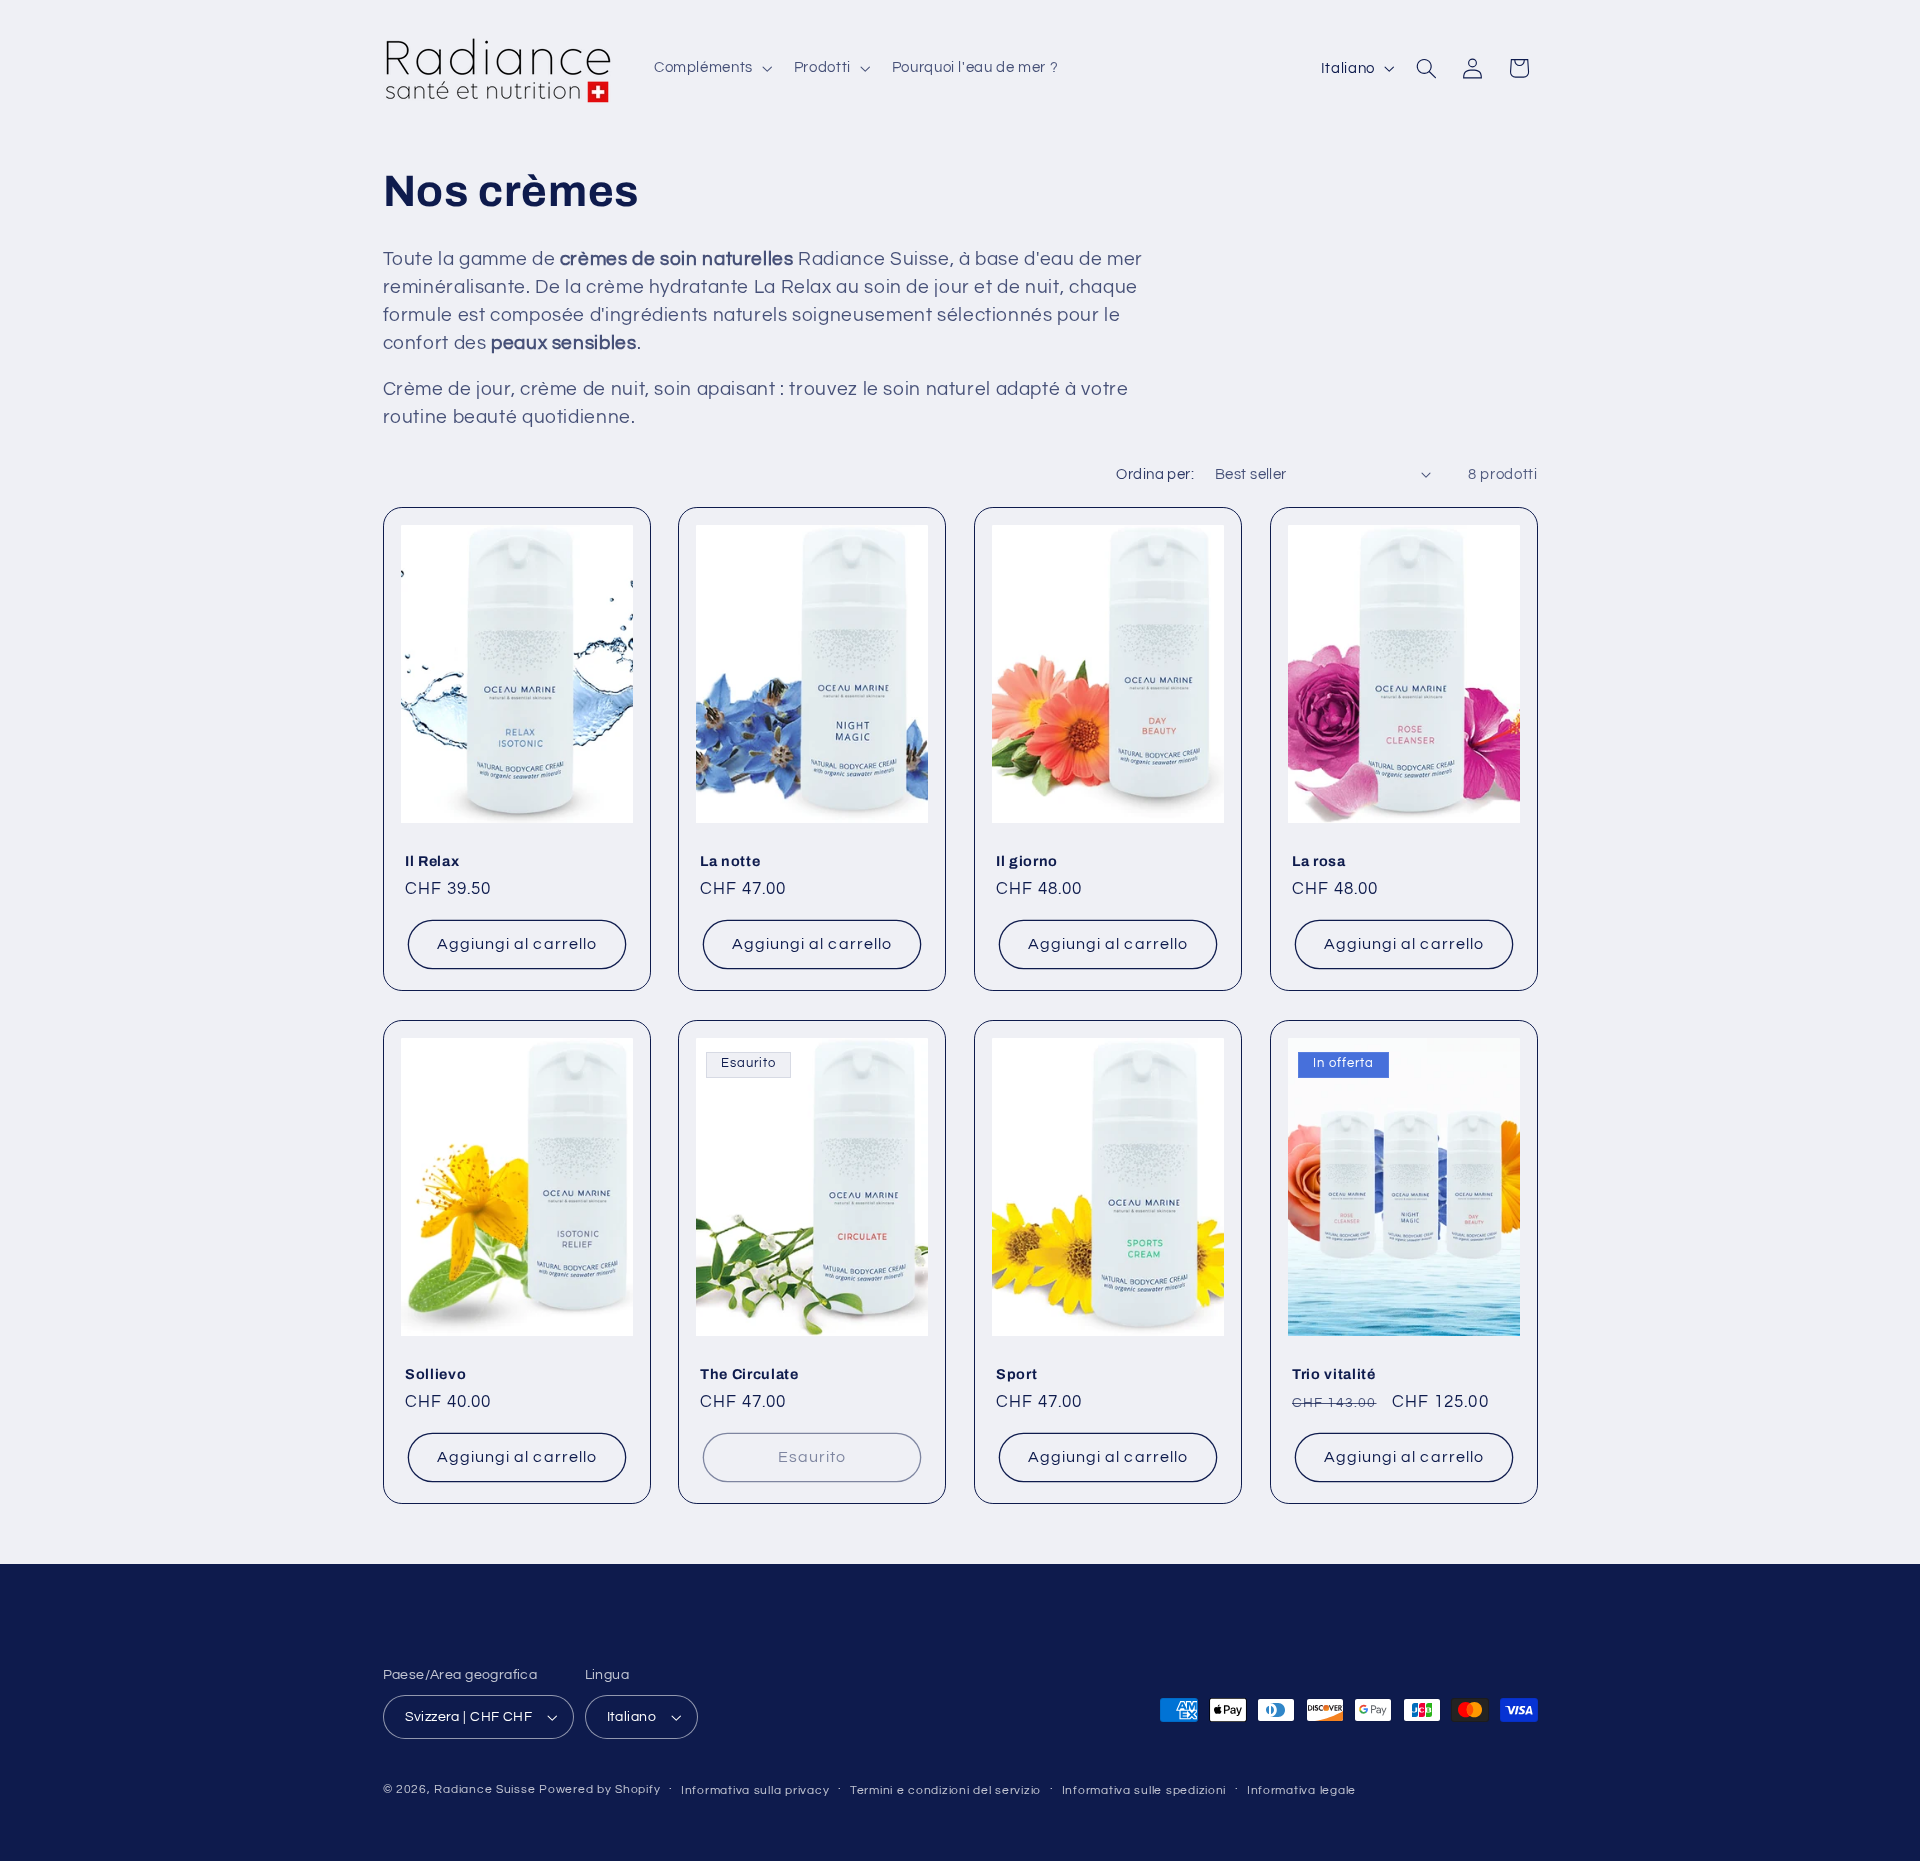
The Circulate (749, 1374)
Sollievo (435, 1374)
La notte (730, 861)
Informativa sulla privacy (755, 1790)
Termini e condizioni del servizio (945, 1790)
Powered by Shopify (599, 1789)
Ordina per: (1155, 474)
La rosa (1319, 861)
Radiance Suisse (484, 1789)
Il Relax (432, 861)
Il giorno (1027, 861)
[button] (711, 68)
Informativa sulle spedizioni (1144, 1790)
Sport (1016, 1374)
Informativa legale (1301, 1790)
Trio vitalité (1334, 1374)
